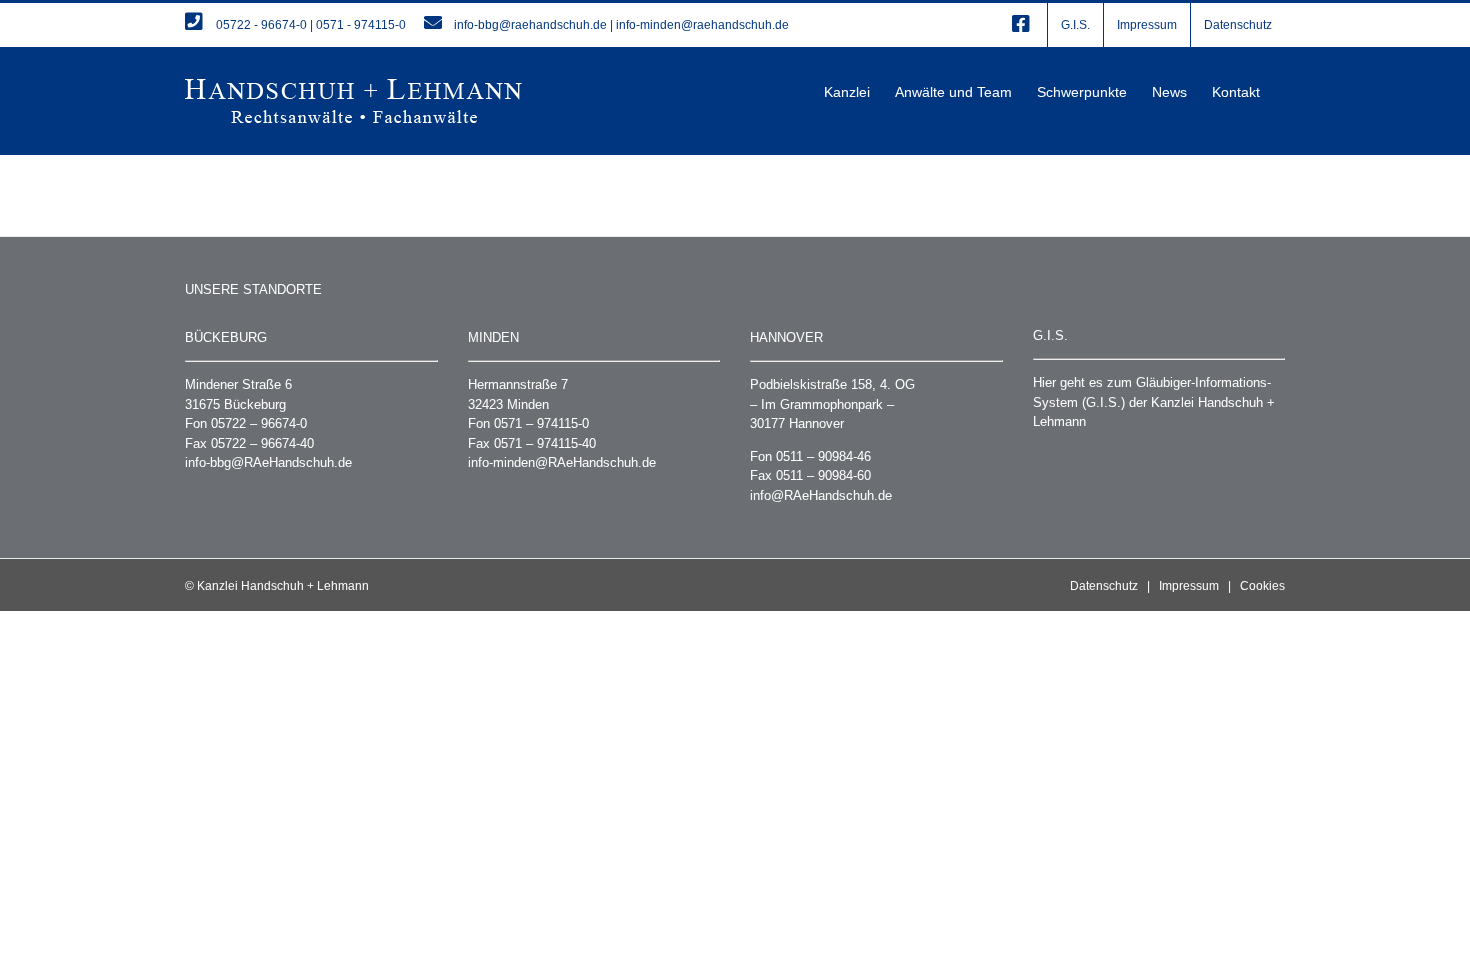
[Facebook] (1021, 25)
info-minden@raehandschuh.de (702, 25)
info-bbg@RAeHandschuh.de (268, 462)
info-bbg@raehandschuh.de (530, 25)
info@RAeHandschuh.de (821, 495)
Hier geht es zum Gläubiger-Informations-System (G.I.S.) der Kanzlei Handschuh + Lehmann (1154, 402)
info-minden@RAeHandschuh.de (562, 462)
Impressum (1189, 586)
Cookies (1262, 586)
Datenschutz (1104, 586)
